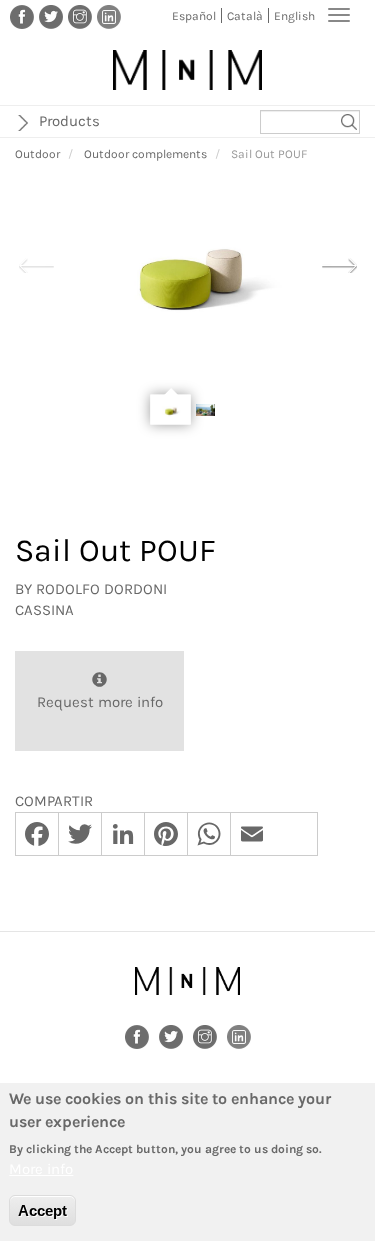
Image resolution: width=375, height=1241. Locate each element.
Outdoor (37, 154)
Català (245, 16)
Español (194, 16)
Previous (36, 263)
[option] (187, 264)
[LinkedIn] (109, 16)
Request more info (100, 702)
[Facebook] (22, 16)
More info (41, 1169)
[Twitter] (51, 16)
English (294, 16)
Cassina (44, 610)
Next (339, 263)
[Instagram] (80, 16)
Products (69, 121)
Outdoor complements (145, 154)
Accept (42, 1210)
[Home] (187, 70)
